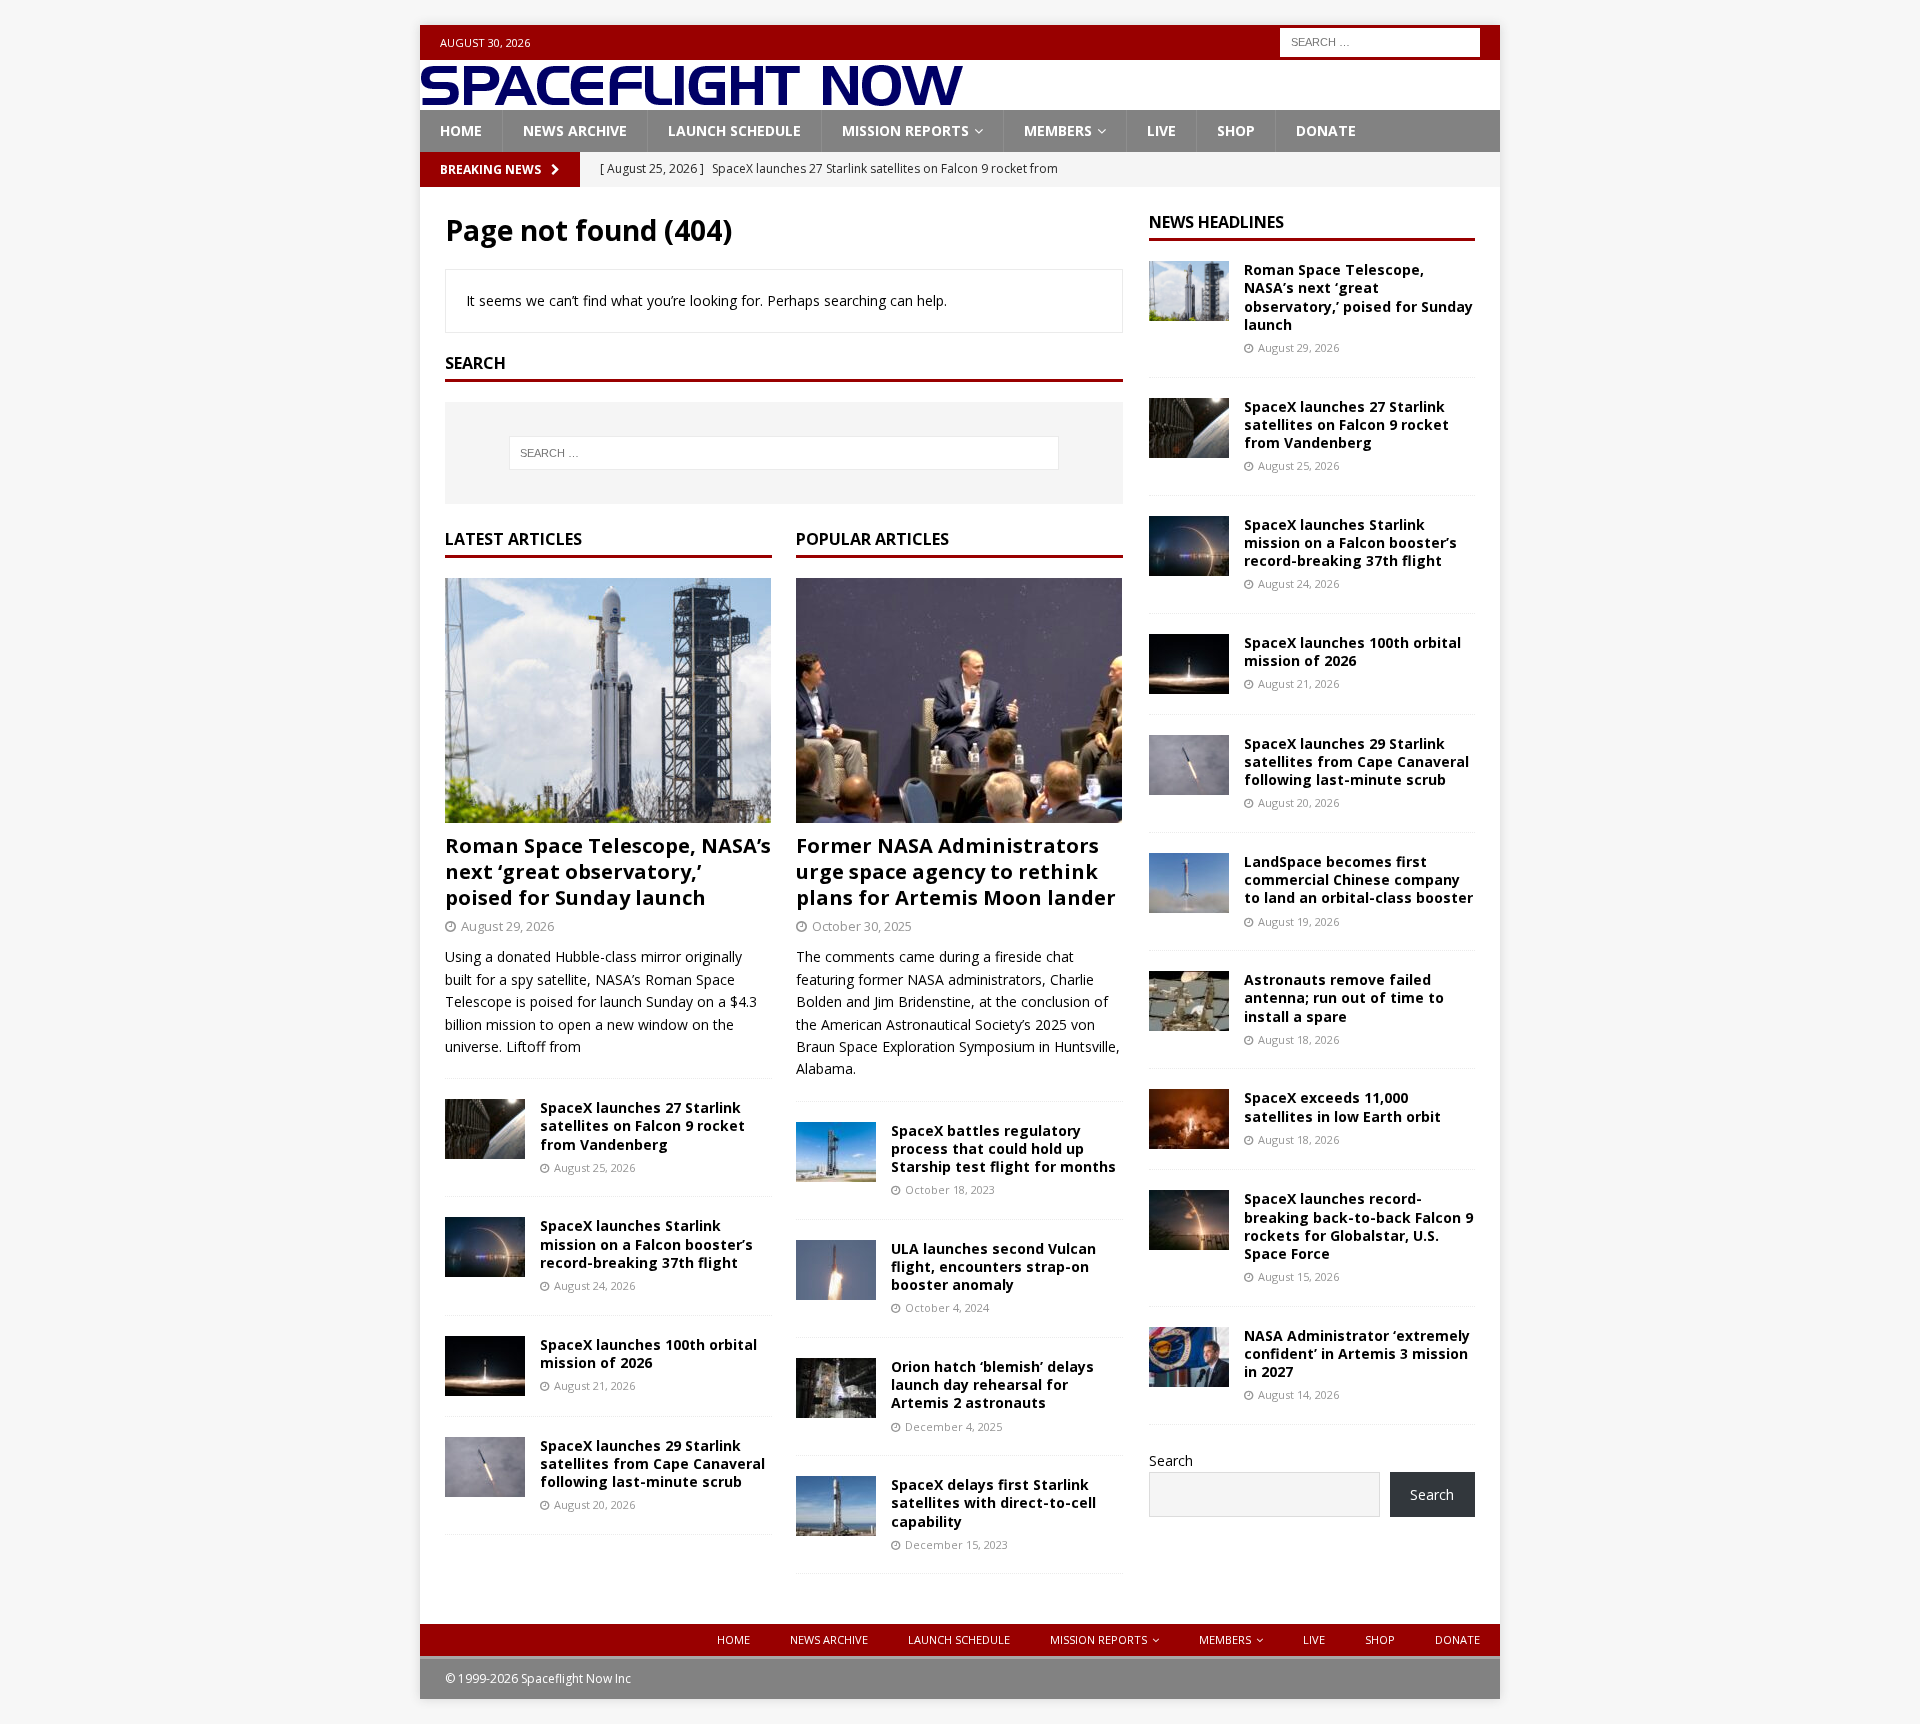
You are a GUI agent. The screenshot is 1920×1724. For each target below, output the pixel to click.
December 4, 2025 (953, 1426)
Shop (1236, 130)
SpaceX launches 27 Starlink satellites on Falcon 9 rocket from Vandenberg (642, 1125)
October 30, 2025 (862, 926)
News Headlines (1216, 222)
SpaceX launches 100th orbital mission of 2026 (648, 1353)
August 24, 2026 (594, 1285)
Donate (1326, 130)
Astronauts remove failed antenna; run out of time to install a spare (1344, 997)
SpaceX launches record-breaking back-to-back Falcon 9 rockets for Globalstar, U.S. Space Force (1358, 1226)
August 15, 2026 (1298, 1276)
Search (1171, 1460)
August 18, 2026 (1298, 1039)
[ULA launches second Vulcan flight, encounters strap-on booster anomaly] (836, 1270)
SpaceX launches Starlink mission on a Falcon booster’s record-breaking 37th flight (646, 1243)
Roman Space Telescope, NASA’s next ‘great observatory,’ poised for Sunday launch (608, 871)
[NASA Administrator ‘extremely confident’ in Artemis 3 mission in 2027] (1189, 1357)
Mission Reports (905, 130)
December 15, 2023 (956, 1544)
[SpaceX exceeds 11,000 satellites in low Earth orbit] (1189, 1119)
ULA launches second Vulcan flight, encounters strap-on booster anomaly (993, 1266)
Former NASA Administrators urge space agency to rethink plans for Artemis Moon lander (956, 871)
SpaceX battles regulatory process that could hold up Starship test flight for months (1003, 1148)
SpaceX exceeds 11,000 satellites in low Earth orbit (1342, 1106)
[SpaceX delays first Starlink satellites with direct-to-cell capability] (836, 1506)
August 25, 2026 (594, 1167)
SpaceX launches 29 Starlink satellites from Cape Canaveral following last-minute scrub (652, 1463)
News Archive (575, 130)
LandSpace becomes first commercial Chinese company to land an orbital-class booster (1358, 879)
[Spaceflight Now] (691, 98)
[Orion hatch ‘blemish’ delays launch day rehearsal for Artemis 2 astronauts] (836, 1388)
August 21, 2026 (594, 1385)
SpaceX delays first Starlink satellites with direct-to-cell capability (993, 1502)
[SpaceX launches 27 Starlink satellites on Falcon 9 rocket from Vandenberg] (485, 1129)
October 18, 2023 (950, 1189)
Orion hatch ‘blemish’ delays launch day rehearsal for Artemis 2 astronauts (992, 1384)
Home (461, 130)
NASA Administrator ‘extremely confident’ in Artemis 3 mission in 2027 (1357, 1353)
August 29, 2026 (507, 926)
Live (1161, 130)
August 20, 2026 (594, 1504)
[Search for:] (1380, 40)
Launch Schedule (734, 130)
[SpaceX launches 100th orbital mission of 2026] (485, 1366)
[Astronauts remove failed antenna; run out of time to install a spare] (1189, 1001)
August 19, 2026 (1298, 921)
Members (1058, 130)
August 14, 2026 (1298, 1394)
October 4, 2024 (947, 1307)
